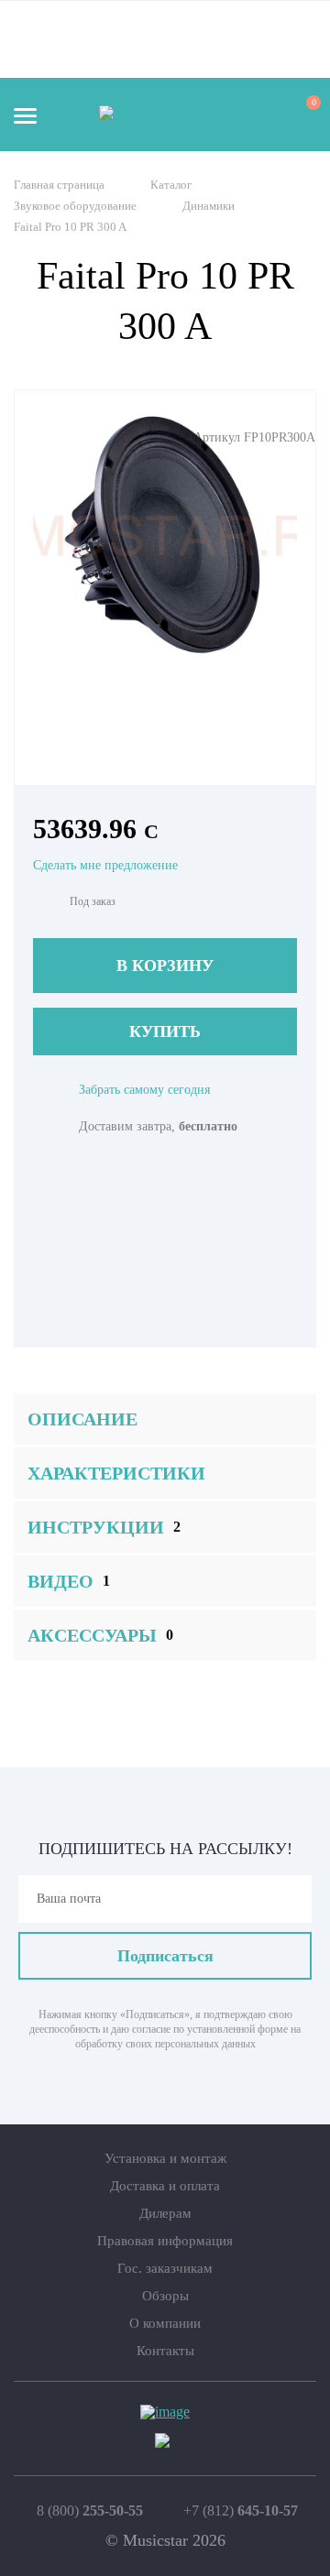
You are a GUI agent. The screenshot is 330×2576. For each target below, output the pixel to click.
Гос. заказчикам (165, 2268)
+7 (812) (241, 2511)
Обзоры (165, 2296)
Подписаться (165, 1956)
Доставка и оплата (165, 2186)
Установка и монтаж (165, 2158)
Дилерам (165, 2213)
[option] (165, 536)
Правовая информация (165, 2241)
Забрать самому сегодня (144, 1090)
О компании (165, 2323)
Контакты (165, 2351)
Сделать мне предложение (105, 865)
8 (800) (90, 2511)
